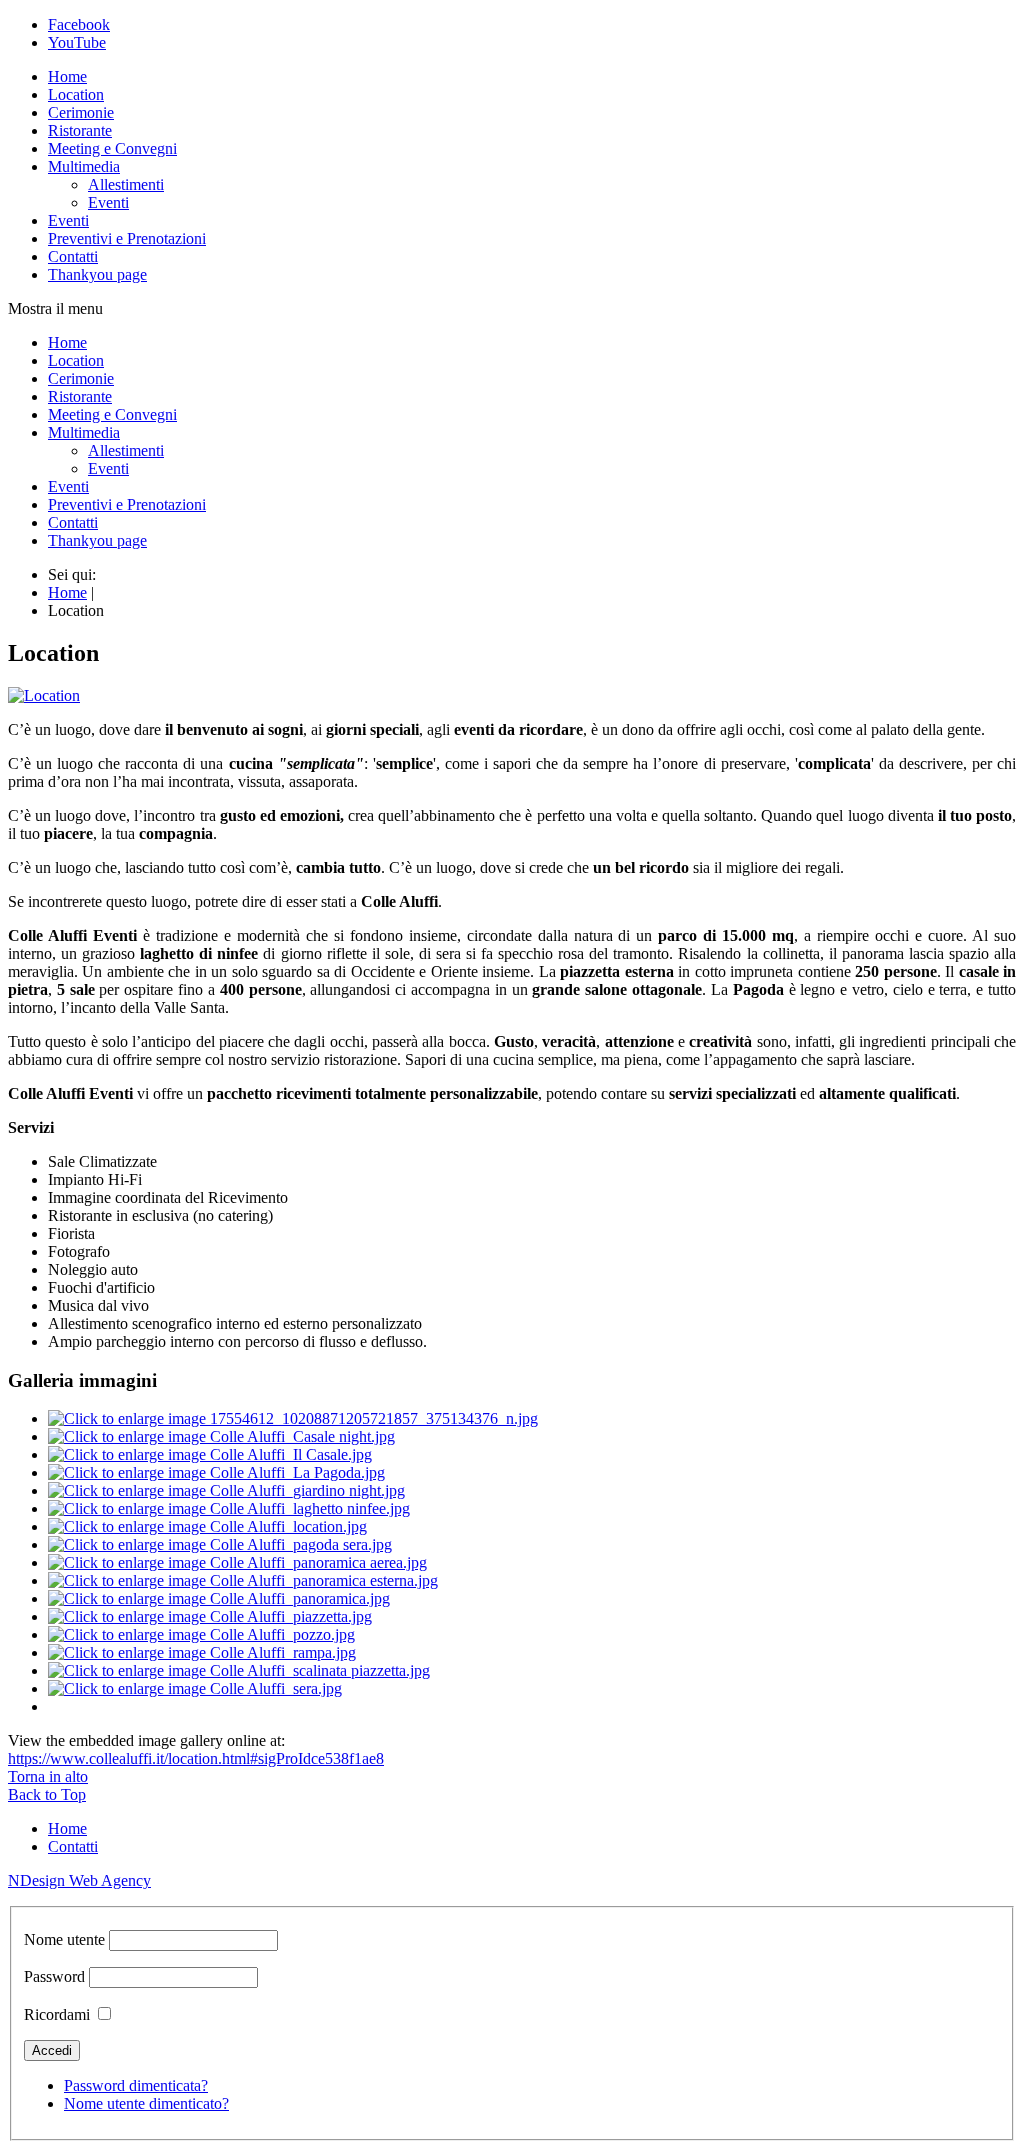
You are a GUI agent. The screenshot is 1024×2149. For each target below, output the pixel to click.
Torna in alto (48, 1776)
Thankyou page (97, 274)
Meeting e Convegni (112, 148)
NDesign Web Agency (79, 1880)
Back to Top (47, 1794)
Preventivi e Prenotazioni (127, 238)
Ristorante (80, 130)
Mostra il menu (55, 308)
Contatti (73, 256)
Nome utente (64, 1939)
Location (76, 94)
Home (67, 76)
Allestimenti (126, 184)
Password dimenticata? (136, 2085)
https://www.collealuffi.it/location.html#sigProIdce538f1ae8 (196, 1758)
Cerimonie (81, 112)
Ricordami (57, 2014)
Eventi (108, 202)
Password (54, 1976)
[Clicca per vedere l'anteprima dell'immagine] (44, 695)
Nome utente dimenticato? (146, 2103)
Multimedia (84, 166)
